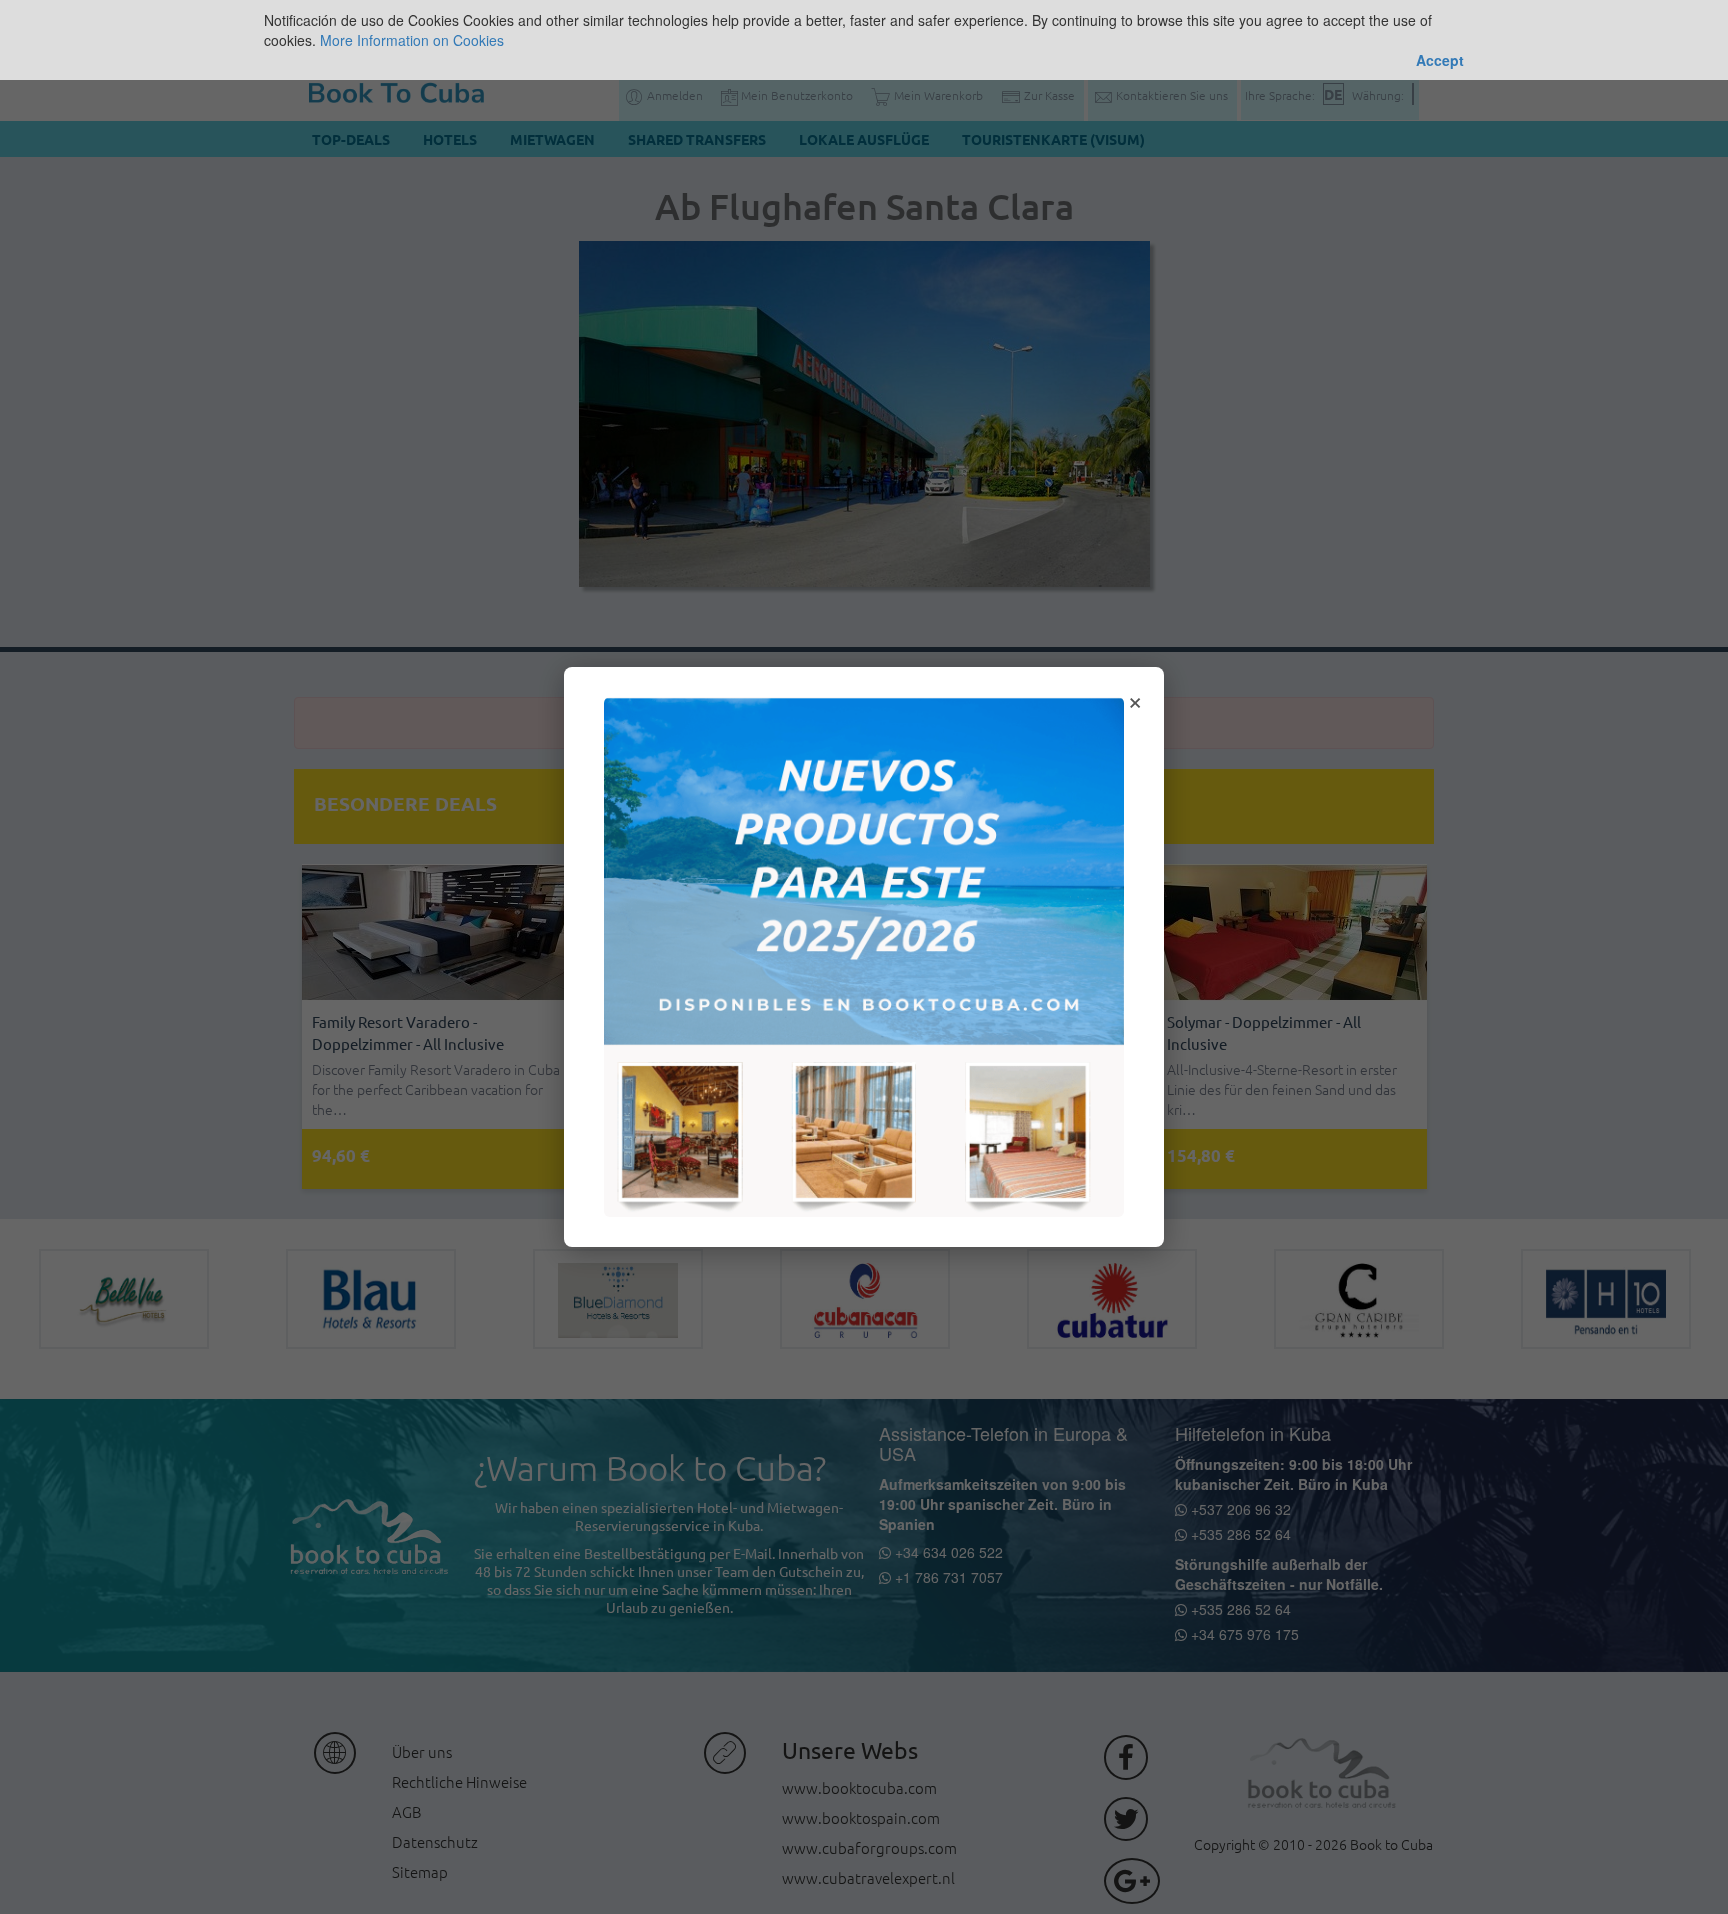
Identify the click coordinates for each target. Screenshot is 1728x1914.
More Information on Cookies (412, 40)
